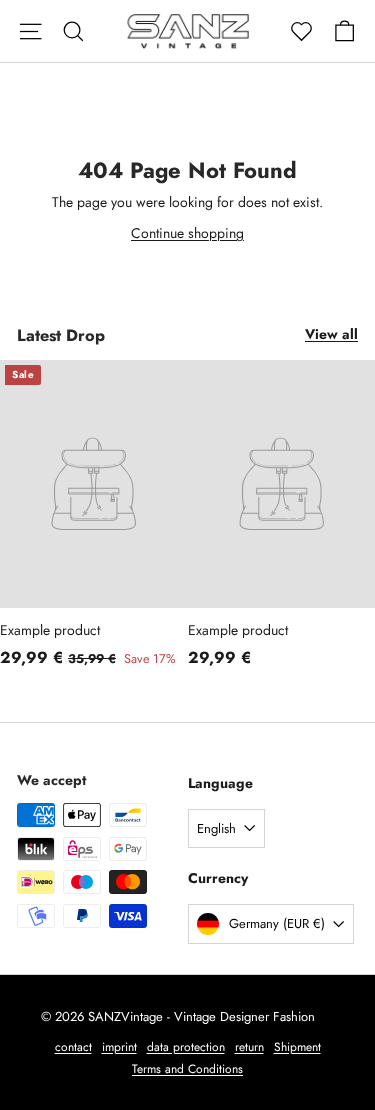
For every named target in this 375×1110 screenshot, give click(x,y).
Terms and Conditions (187, 1069)
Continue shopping (187, 233)
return (249, 1047)
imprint (119, 1047)
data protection (186, 1047)
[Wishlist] (301, 31)
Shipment (297, 1047)
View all (331, 334)
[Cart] (344, 31)
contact (73, 1047)
